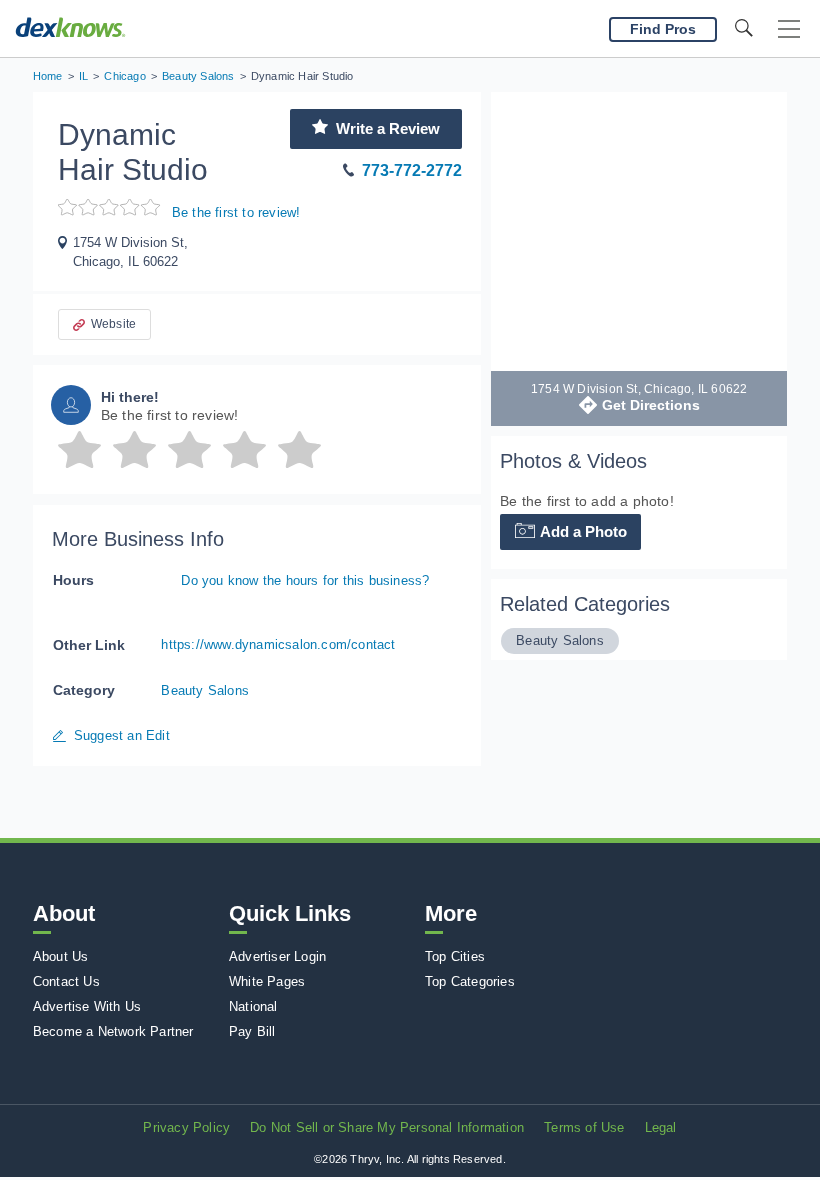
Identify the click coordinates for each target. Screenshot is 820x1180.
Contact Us (66, 981)
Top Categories (470, 981)
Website (113, 324)
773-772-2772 (412, 170)
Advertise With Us (87, 1006)
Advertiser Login (277, 956)
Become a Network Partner (113, 1031)
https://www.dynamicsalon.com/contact (278, 644)
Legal (661, 1127)
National (253, 1006)
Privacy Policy (186, 1127)
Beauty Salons (205, 690)
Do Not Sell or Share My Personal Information (387, 1127)
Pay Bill (252, 1031)
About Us (61, 956)
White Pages (267, 981)
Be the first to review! (236, 212)
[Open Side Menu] (789, 29)
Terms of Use (584, 1127)
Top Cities (455, 956)
